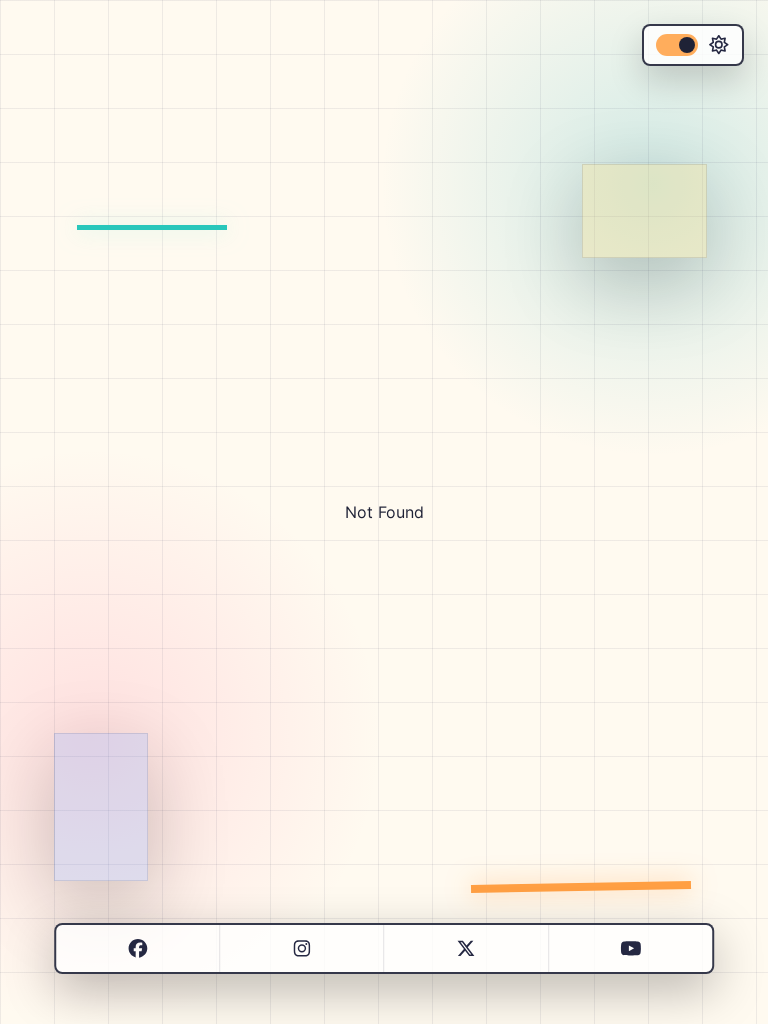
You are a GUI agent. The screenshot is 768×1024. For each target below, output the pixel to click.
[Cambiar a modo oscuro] (693, 45)
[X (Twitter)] (465, 948)
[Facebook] (137, 948)
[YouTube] (630, 948)
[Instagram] (301, 948)
